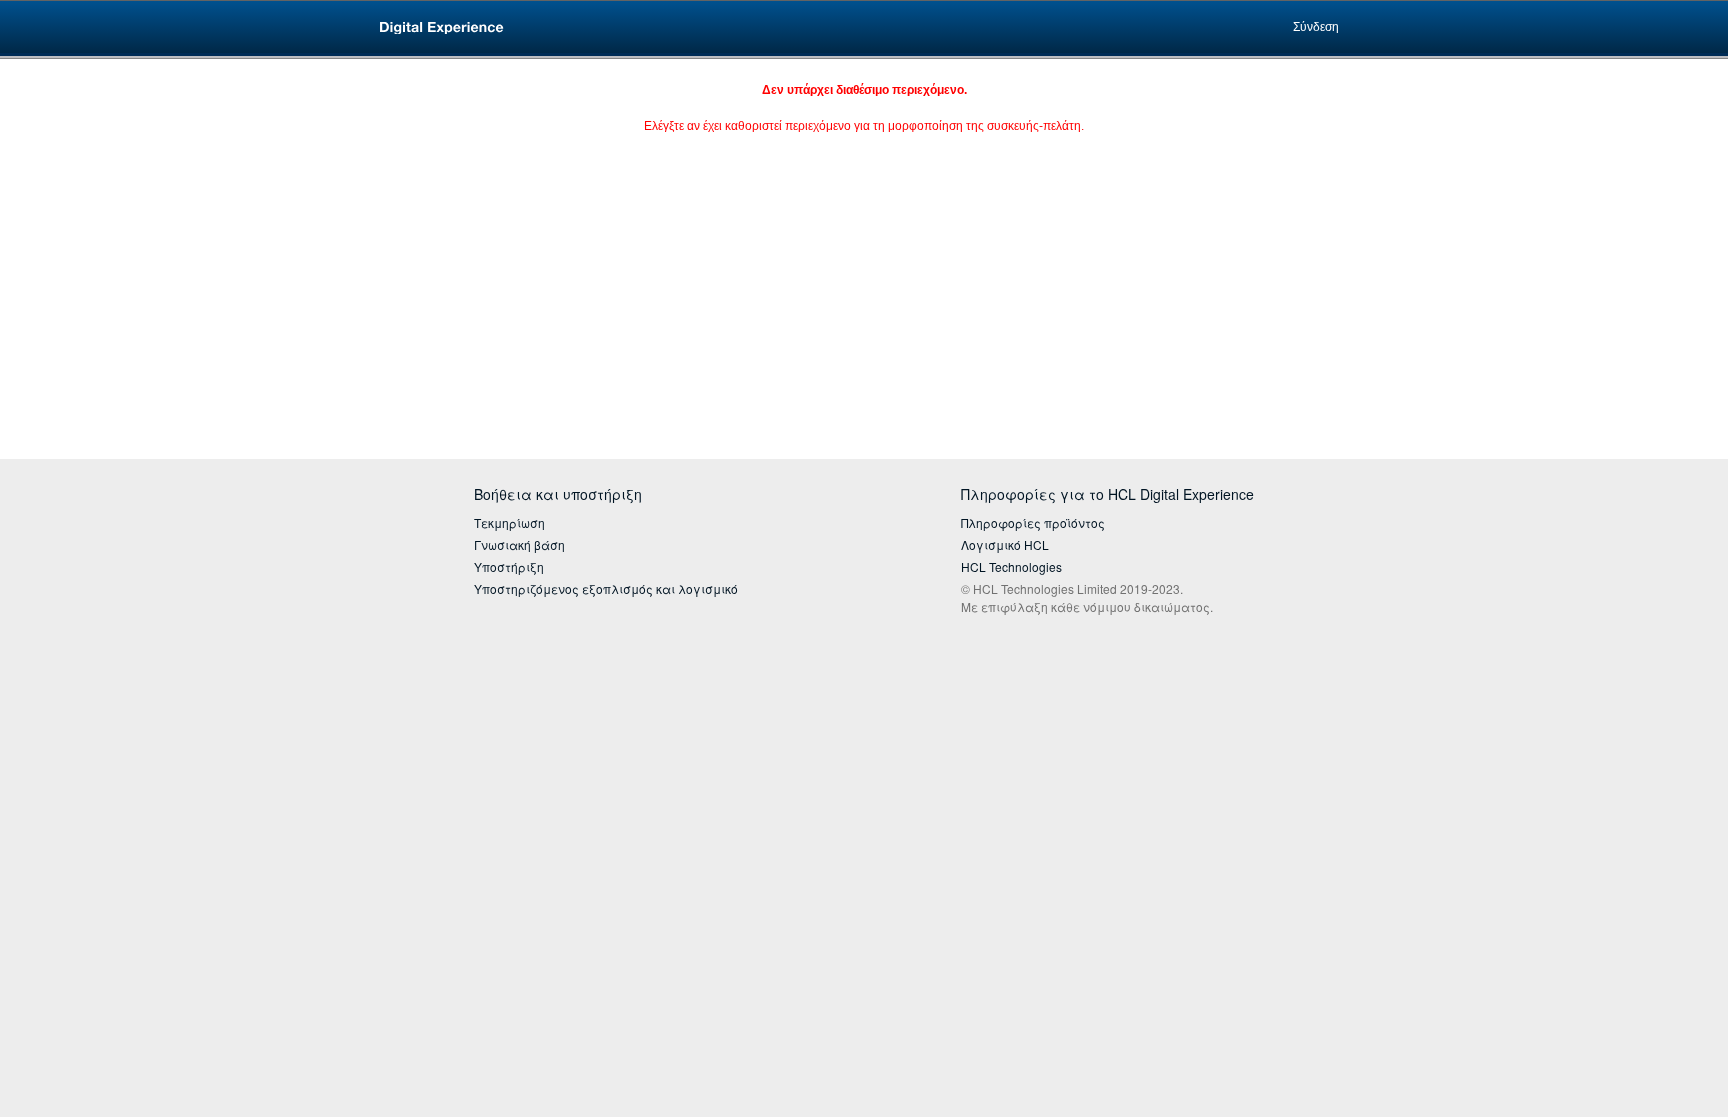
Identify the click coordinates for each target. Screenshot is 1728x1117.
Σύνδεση (1316, 27)
